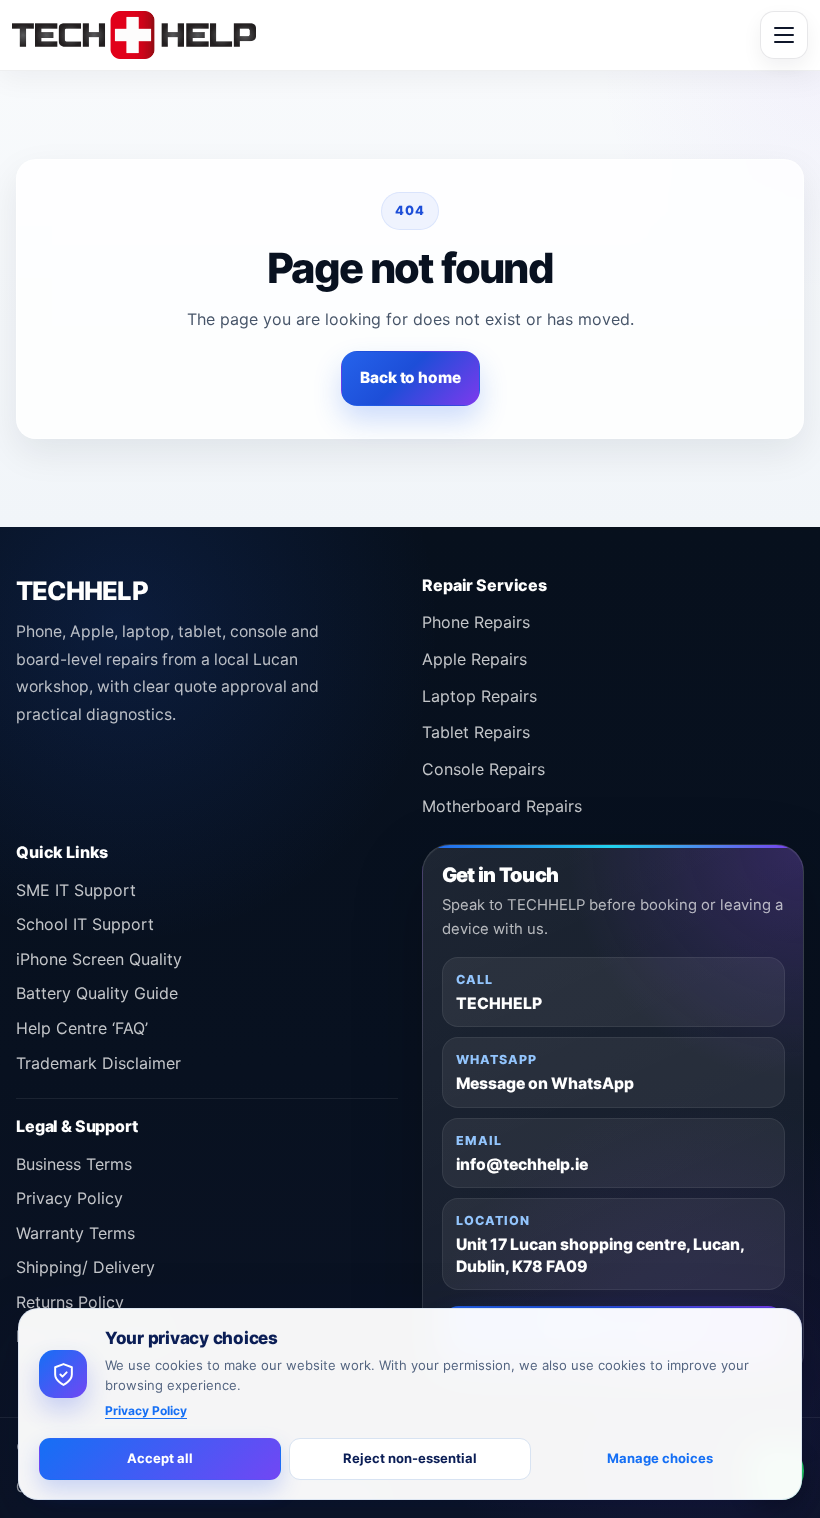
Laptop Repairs (479, 696)
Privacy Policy (69, 1198)
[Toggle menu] (784, 35)
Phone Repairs (476, 622)
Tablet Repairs (476, 732)
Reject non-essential (410, 1458)
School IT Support (85, 924)
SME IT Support (76, 890)
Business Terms (74, 1164)
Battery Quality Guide (97, 993)
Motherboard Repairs (502, 806)
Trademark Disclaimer (98, 1063)
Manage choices (660, 1458)
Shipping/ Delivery (85, 1267)
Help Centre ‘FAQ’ (82, 1028)
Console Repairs (483, 769)
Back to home (410, 377)
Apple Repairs (474, 659)
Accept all (160, 1458)
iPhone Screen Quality (99, 959)
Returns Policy (70, 1302)
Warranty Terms (75, 1233)
